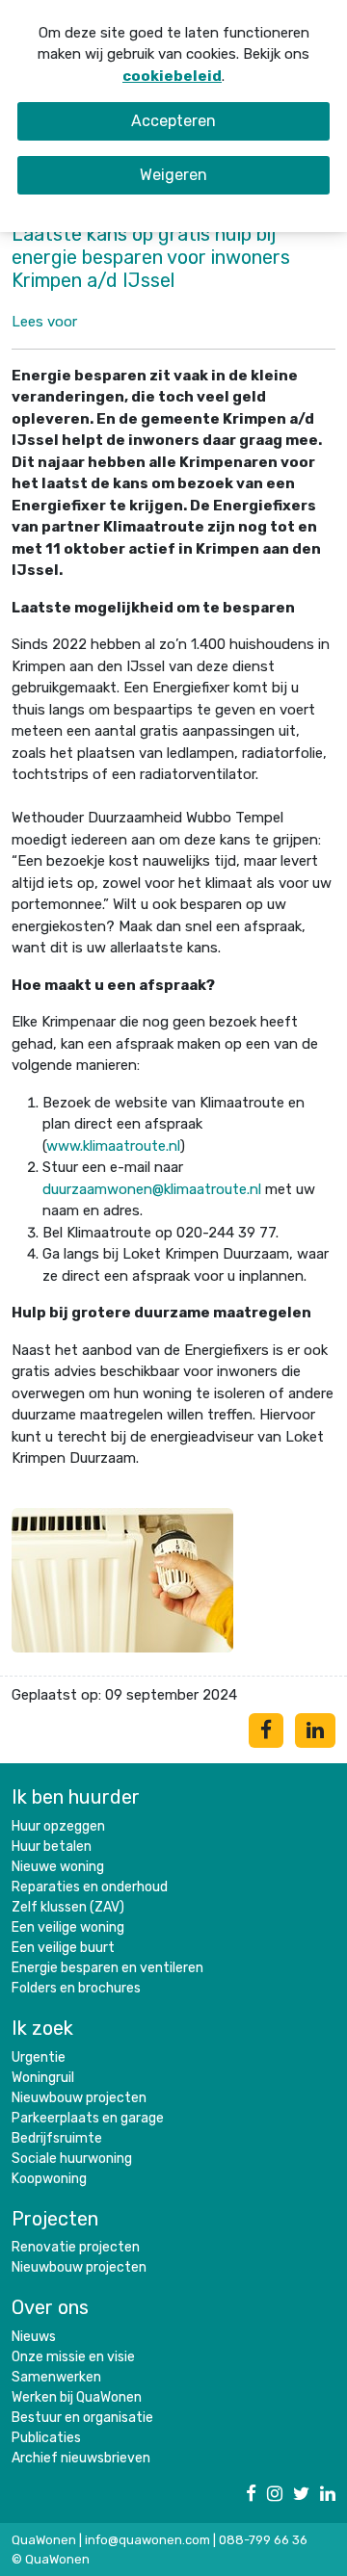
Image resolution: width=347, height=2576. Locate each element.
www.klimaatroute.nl (113, 1146)
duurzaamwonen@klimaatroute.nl (152, 1189)
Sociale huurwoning (72, 2159)
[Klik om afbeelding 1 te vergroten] (122, 1578)
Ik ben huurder (76, 1797)
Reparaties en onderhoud (90, 1887)
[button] (44, 322)
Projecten (55, 2219)
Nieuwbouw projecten (79, 2098)
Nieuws (34, 2337)
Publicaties (46, 2438)
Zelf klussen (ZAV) (68, 1907)
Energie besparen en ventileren (107, 1968)
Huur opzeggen (58, 1826)
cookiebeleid (172, 76)
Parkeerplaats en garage (88, 2118)
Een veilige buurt (63, 1948)
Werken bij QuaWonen (77, 2397)
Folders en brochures (76, 1988)
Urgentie (39, 2057)
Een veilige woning (68, 1927)
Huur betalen (52, 1847)
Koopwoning (49, 2179)
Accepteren (173, 121)
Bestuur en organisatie (82, 2418)
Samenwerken (56, 2377)
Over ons (50, 2307)
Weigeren (173, 175)
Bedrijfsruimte (57, 2138)
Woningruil (43, 2078)
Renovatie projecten (76, 2247)
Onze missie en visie (73, 2357)
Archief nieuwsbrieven (81, 2458)
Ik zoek (42, 2028)
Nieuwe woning (58, 1867)
